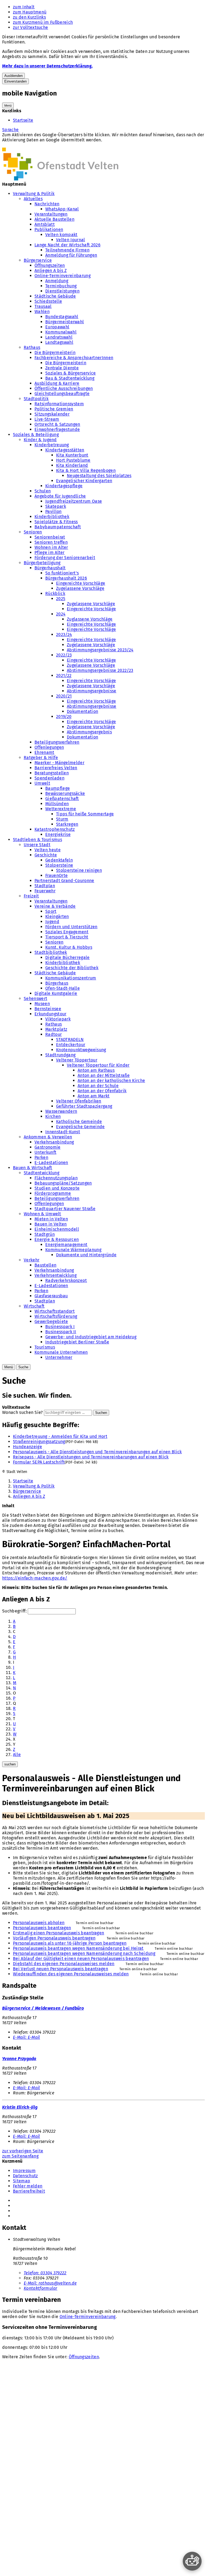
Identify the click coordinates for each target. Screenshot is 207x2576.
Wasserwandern (61, 1111)
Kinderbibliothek (52, 517)
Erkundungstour (50, 1014)
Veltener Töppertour (77, 1060)
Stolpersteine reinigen (79, 870)
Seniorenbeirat (50, 537)
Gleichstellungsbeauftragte (62, 394)
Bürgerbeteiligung (42, 563)
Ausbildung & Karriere (57, 383)
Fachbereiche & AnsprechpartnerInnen (74, 358)
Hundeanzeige (27, 1447)
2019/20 (64, 717)
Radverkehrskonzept (66, 1280)
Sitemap (22, 2181)
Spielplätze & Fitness (56, 522)
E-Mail (26, 2037)
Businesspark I (60, 1327)
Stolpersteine (59, 865)
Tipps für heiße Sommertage (85, 814)
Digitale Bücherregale (68, 957)
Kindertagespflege (64, 486)
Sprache (10, 130)
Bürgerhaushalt (50, 568)
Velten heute (48, 850)
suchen (10, 1764)
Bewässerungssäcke (65, 793)
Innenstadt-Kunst (63, 1132)
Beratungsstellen (52, 773)
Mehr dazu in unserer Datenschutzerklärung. (47, 66)
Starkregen (67, 824)
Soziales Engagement (67, 932)
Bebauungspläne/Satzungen (63, 1183)
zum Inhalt (24, 7)
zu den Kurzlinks (29, 17)
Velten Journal (70, 240)
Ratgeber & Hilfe (41, 758)
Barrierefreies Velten (56, 768)
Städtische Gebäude (55, 296)
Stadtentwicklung (42, 1173)
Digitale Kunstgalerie (56, 993)
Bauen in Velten (51, 1224)
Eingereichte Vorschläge (81, 583)
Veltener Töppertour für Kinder (98, 1065)
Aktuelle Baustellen (54, 219)
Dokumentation (82, 711)
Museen (42, 1004)
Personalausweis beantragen (42, 1928)
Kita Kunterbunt (72, 455)
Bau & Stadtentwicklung (70, 378)
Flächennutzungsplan (56, 1178)
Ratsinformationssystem (59, 404)
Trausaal (43, 306)
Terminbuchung (61, 286)
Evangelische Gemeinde (80, 1127)
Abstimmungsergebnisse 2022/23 (100, 670)
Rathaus (32, 347)
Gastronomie (48, 1147)
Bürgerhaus (57, 983)
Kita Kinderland (72, 465)
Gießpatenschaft (62, 799)
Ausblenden (13, 76)
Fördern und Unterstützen (71, 927)
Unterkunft (45, 1152)
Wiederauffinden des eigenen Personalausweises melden (71, 1974)
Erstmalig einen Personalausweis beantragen (58, 1933)
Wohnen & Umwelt (42, 1214)
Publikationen (49, 229)
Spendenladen (49, 778)
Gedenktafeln (59, 860)
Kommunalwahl (61, 332)
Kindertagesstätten (65, 450)
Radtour (54, 1034)
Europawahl (57, 327)
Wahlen (42, 312)
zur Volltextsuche (30, 27)
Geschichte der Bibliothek (72, 968)
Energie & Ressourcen (57, 1239)
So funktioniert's (62, 573)
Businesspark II (61, 1332)
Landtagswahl (59, 342)
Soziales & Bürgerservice (71, 373)
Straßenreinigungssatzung (39, 1442)
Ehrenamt (44, 752)
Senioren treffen (51, 542)
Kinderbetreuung (52, 445)
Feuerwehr (45, 891)
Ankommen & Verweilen (48, 1137)
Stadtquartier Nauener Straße (65, 1209)
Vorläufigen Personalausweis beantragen (54, 1938)
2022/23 (64, 655)
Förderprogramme (53, 1193)
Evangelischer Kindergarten (84, 481)
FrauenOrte (56, 875)
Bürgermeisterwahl (65, 322)
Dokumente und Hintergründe (86, 1255)
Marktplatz (56, 1029)
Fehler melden (28, 2186)
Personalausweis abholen (39, 1923)
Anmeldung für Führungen (71, 255)
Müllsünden (57, 804)
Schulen (43, 491)
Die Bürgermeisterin (55, 353)
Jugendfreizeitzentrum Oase (74, 501)
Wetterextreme (61, 809)
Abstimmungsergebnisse (92, 691)
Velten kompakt (61, 235)
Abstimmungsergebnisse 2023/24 (100, 650)
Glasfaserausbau (51, 1296)
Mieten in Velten (51, 1219)
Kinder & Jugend (40, 440)
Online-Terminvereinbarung (63, 276)
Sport (51, 911)
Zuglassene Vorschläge (90, 619)
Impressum (24, 2171)
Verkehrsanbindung (54, 1142)
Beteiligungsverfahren (57, 742)
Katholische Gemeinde (79, 1122)
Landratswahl (59, 337)
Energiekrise (58, 834)
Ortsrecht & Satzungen (57, 424)
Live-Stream (47, 419)
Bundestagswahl (62, 317)
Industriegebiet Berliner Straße (77, 1342)
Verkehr (32, 1260)
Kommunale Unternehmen (61, 1352)
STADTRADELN (70, 1039)
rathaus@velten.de (50, 2283)
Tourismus (45, 1347)
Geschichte (46, 855)
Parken (41, 1157)
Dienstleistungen (62, 291)
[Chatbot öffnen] (192, 2561)
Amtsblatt (45, 224)
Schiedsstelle (48, 301)
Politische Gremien (54, 409)
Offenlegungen (49, 747)
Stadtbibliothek (51, 952)
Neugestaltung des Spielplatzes (99, 476)
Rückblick (55, 593)
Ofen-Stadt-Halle (63, 988)
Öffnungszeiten (50, 265)
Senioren (33, 532)
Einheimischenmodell (57, 1229)
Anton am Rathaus (96, 1070)
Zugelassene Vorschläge (80, 588)
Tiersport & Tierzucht (67, 937)
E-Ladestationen (51, 1163)
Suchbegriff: (14, 1611)
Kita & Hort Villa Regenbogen (86, 470)
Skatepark (56, 506)
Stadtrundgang (60, 1055)
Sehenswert (35, 998)
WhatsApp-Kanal (62, 209)
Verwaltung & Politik (34, 194)
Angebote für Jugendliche (60, 496)
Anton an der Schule (98, 1086)
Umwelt (42, 783)
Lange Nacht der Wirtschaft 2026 (68, 245)
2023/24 (64, 634)
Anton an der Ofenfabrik (102, 1091)
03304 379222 (45, 2273)
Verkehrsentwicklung (56, 1275)
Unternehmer (59, 1357)
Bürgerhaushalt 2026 (66, 578)
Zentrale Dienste (62, 368)
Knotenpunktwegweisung (81, 1050)
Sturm (62, 819)
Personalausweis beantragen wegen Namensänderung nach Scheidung (84, 1953)
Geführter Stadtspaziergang (84, 1106)
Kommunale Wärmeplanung (73, 1250)
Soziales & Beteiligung (36, 435)
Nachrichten (47, 204)
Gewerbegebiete (51, 1321)
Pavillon (54, 511)
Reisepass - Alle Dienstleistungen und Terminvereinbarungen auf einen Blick (91, 1457)
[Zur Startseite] (60, 179)
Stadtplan (45, 886)
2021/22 (64, 676)
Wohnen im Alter (51, 547)
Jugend (52, 922)
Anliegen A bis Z (51, 270)
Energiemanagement (66, 1245)
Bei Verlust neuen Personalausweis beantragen (61, 1969)
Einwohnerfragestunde (57, 429)
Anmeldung (57, 281)
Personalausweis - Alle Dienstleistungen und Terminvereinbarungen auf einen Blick (97, 1452)
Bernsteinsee (48, 1009)
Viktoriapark (58, 1019)
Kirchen (53, 1116)
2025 (61, 599)
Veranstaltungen (51, 214)
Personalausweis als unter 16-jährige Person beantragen (70, 1943)
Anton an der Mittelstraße (104, 1075)
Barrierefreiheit (29, 2191)
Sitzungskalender (52, 414)
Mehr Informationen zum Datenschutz (40, 145)
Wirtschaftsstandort (55, 1311)
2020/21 (64, 696)
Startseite (23, 120)
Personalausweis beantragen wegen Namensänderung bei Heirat (78, 1948)
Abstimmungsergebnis (89, 732)
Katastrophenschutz (55, 829)
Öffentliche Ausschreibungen (64, 388)
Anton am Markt (94, 1096)
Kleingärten (57, 916)
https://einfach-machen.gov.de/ (35, 1578)
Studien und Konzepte (57, 1188)
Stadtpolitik (36, 399)
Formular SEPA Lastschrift (39, 1462)
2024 (61, 614)
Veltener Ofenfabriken (79, 1101)
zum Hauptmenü (30, 12)
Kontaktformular (41, 2288)
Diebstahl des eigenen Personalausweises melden (64, 1964)
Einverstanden (15, 81)
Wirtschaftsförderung (56, 1316)
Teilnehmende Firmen (67, 250)
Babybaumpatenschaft (58, 527)
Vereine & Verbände (55, 906)
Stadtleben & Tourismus (37, 840)
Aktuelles (33, 199)
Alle (17, 1755)
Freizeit (31, 896)
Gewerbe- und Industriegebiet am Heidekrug (91, 1337)
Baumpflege (58, 788)
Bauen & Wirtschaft (33, 1168)
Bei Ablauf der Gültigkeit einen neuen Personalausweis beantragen (81, 1959)
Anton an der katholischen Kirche (111, 1081)
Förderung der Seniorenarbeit (65, 558)
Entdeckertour (71, 1045)
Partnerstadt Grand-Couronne (64, 881)
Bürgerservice (38, 260)
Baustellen (45, 1265)
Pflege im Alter (50, 552)
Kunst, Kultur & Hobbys (69, 947)
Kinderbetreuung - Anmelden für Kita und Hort (60, 1436)
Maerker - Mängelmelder (59, 763)
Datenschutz (25, 2176)
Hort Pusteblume (73, 460)
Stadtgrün (45, 1234)
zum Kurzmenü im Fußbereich (43, 22)
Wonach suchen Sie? (23, 1412)
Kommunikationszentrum (71, 978)
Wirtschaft (34, 1306)
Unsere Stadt (37, 845)
